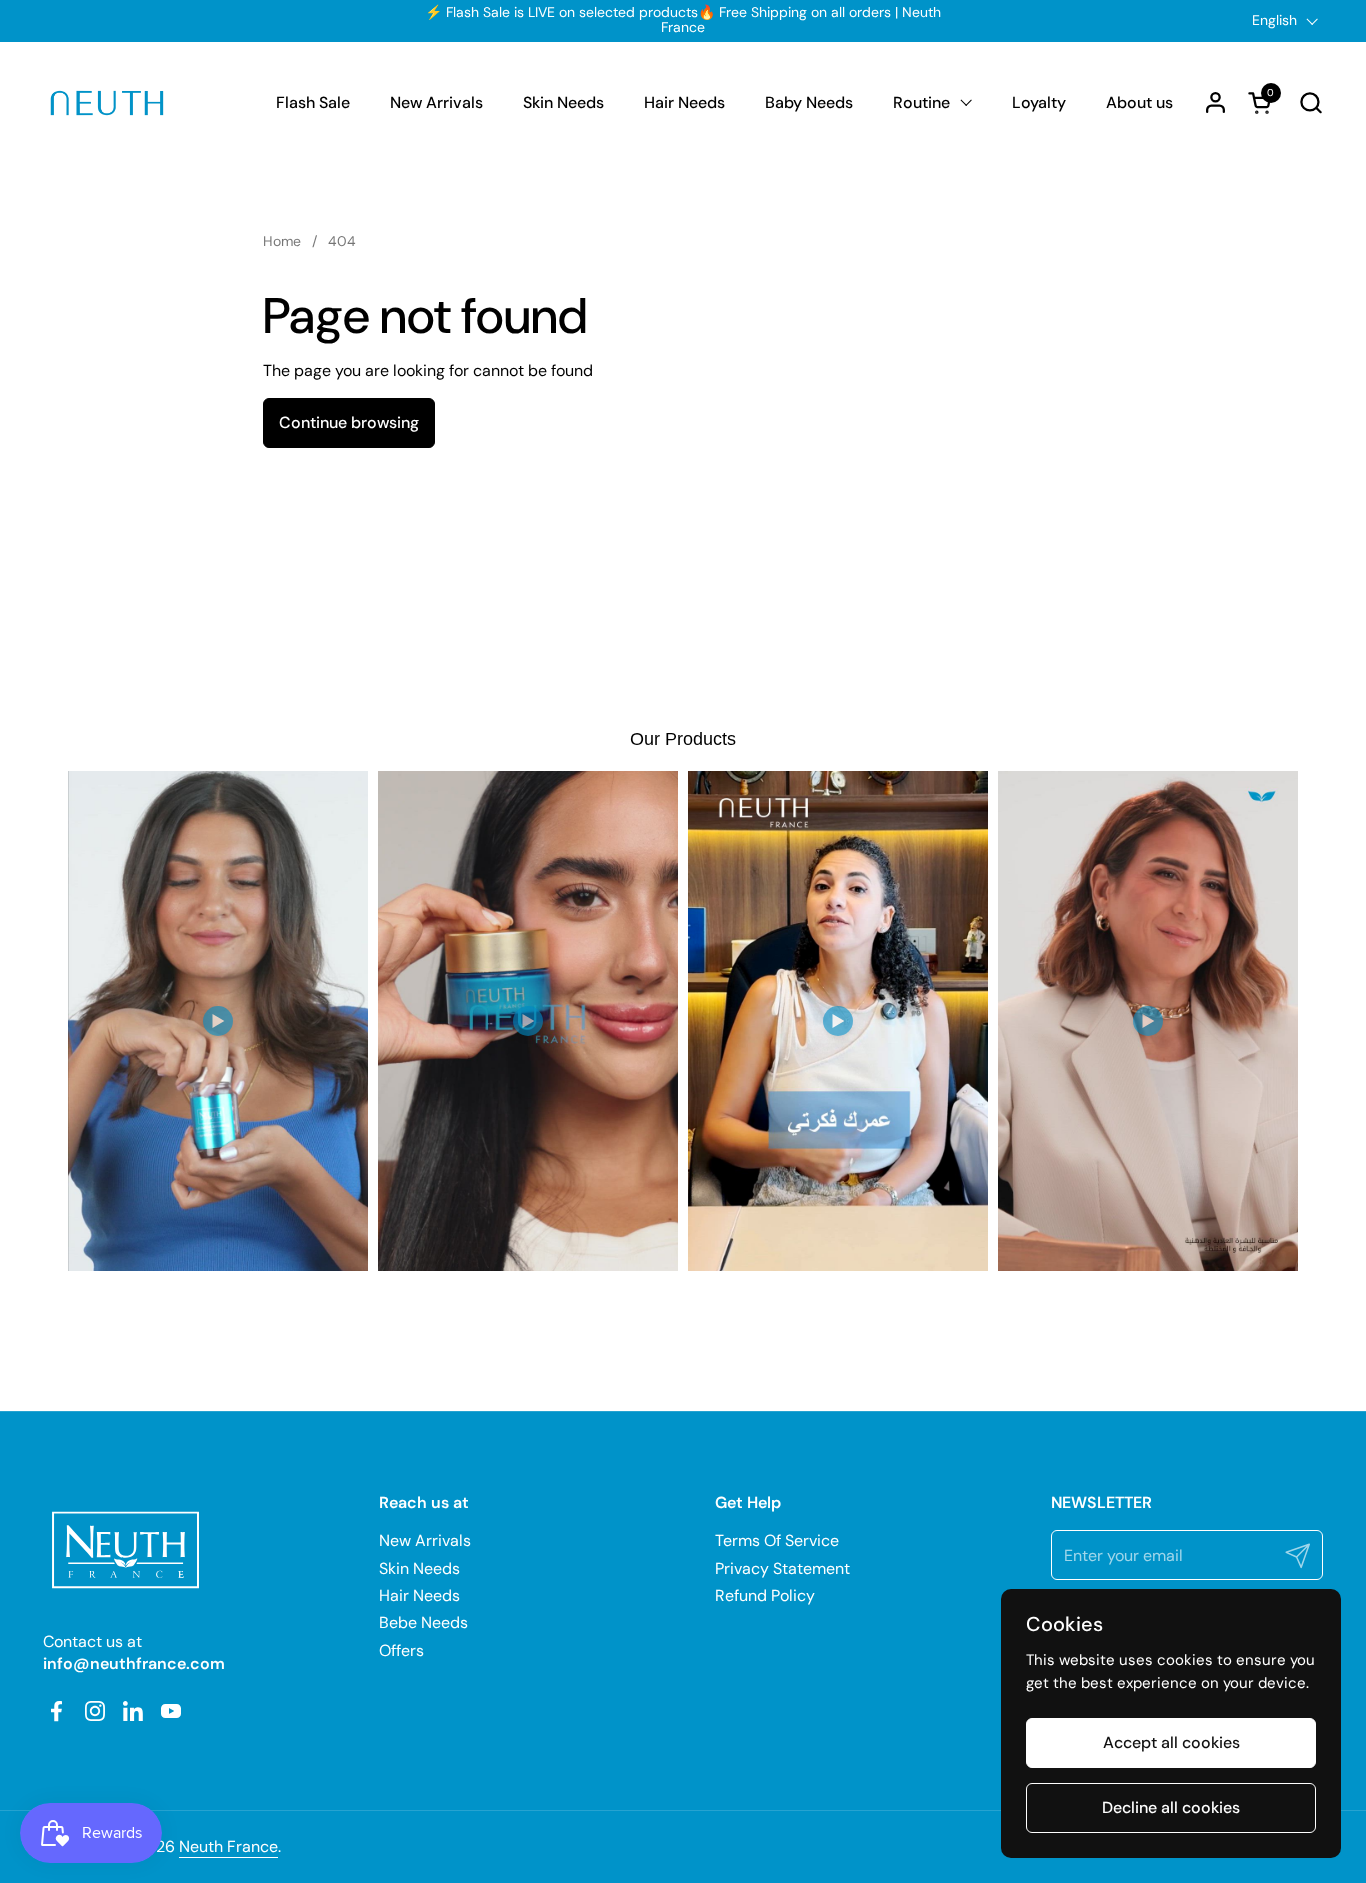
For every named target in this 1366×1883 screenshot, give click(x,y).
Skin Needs (419, 1568)
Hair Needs (419, 1595)
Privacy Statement (782, 1568)
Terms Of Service (777, 1540)
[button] (1310, 102)
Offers (401, 1650)
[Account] (1215, 102)
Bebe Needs (423, 1622)
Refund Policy (765, 1595)
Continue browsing (349, 422)
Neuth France (228, 1846)
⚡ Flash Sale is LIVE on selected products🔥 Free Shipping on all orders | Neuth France (683, 20)
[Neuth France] (107, 103)
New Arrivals (425, 1540)
